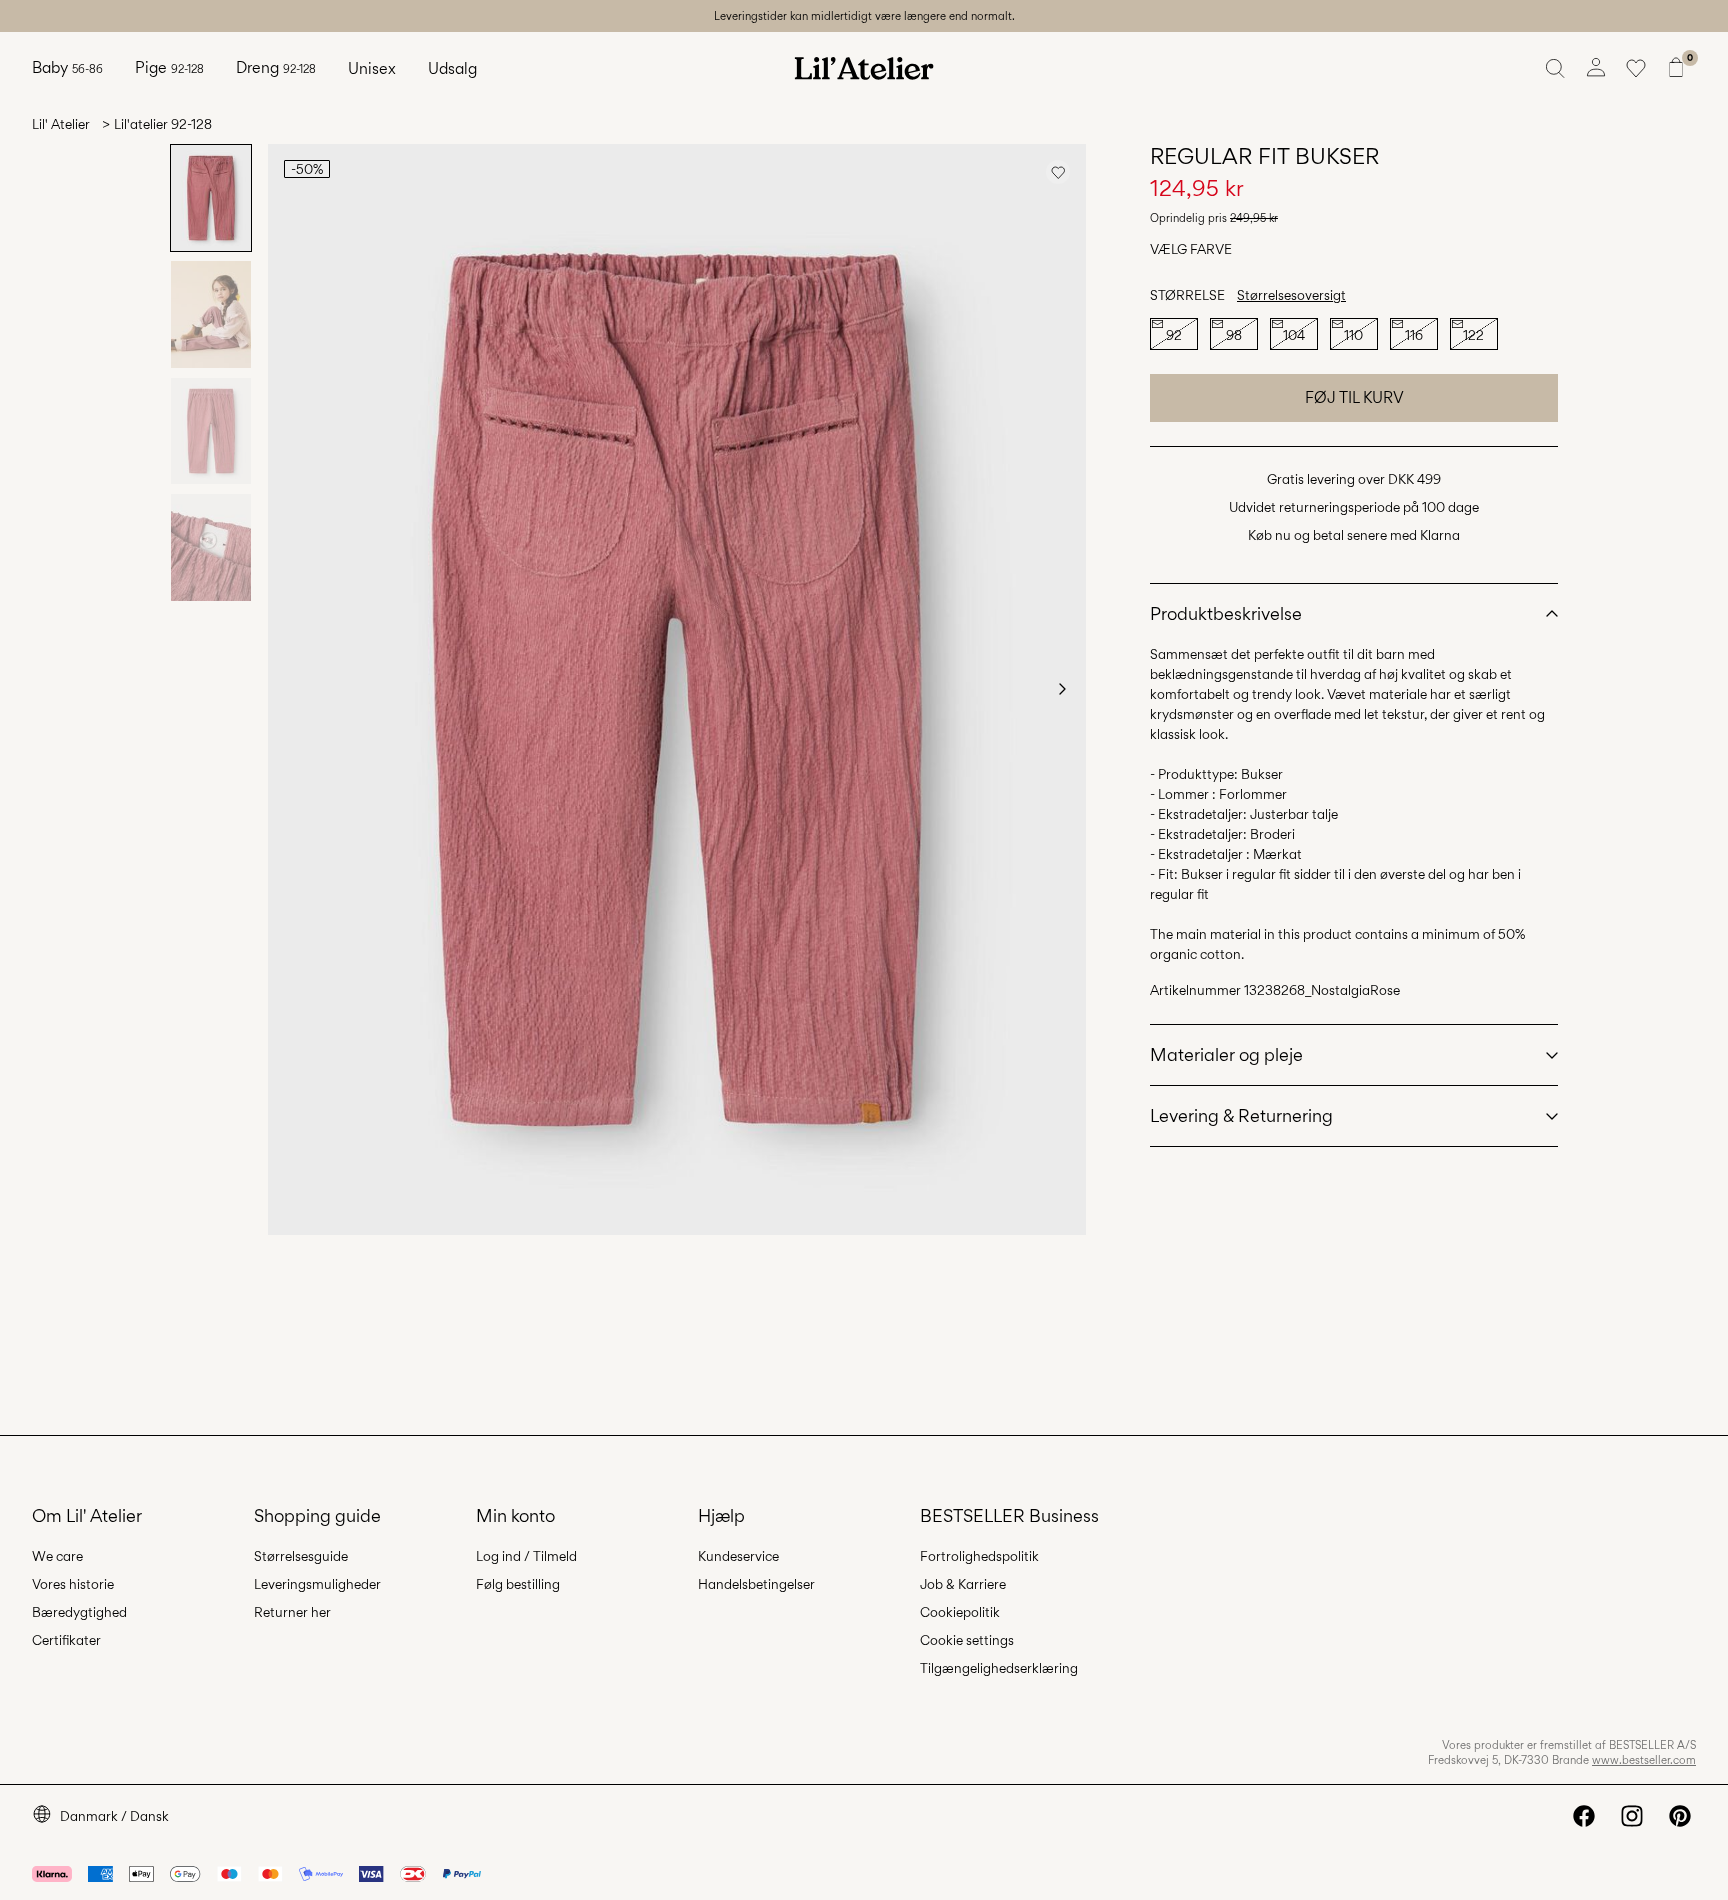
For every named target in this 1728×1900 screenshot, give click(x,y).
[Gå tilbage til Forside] (864, 68)
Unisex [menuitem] (372, 68)
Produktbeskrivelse (1226, 613)
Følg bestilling (518, 1584)
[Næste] (1062, 689)
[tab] (211, 198)
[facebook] (1584, 1816)
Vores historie (73, 1584)
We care (57, 1556)
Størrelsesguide (301, 1556)
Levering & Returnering (1241, 1115)
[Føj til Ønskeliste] (1058, 172)
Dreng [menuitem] (276, 67)
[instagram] (1632, 1816)
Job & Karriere (963, 1584)
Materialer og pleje (1226, 1054)
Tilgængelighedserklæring (999, 1668)
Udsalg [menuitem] (452, 68)
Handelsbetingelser (756, 1584)
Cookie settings (967, 1640)
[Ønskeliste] (1636, 68)
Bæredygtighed (79, 1612)
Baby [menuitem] (67, 67)
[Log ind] (1596, 68)
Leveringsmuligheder (317, 1584)
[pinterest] (1680, 1816)
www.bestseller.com (1644, 1760)
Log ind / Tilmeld (526, 1556)
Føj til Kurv (1354, 397)
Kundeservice (738, 1556)
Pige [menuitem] (169, 67)
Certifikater (66, 1640)
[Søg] (1556, 68)
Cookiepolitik (960, 1612)
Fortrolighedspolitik (979, 1556)
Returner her (292, 1612)
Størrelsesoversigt (1291, 295)
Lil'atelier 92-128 (163, 124)
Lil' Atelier (61, 124)
